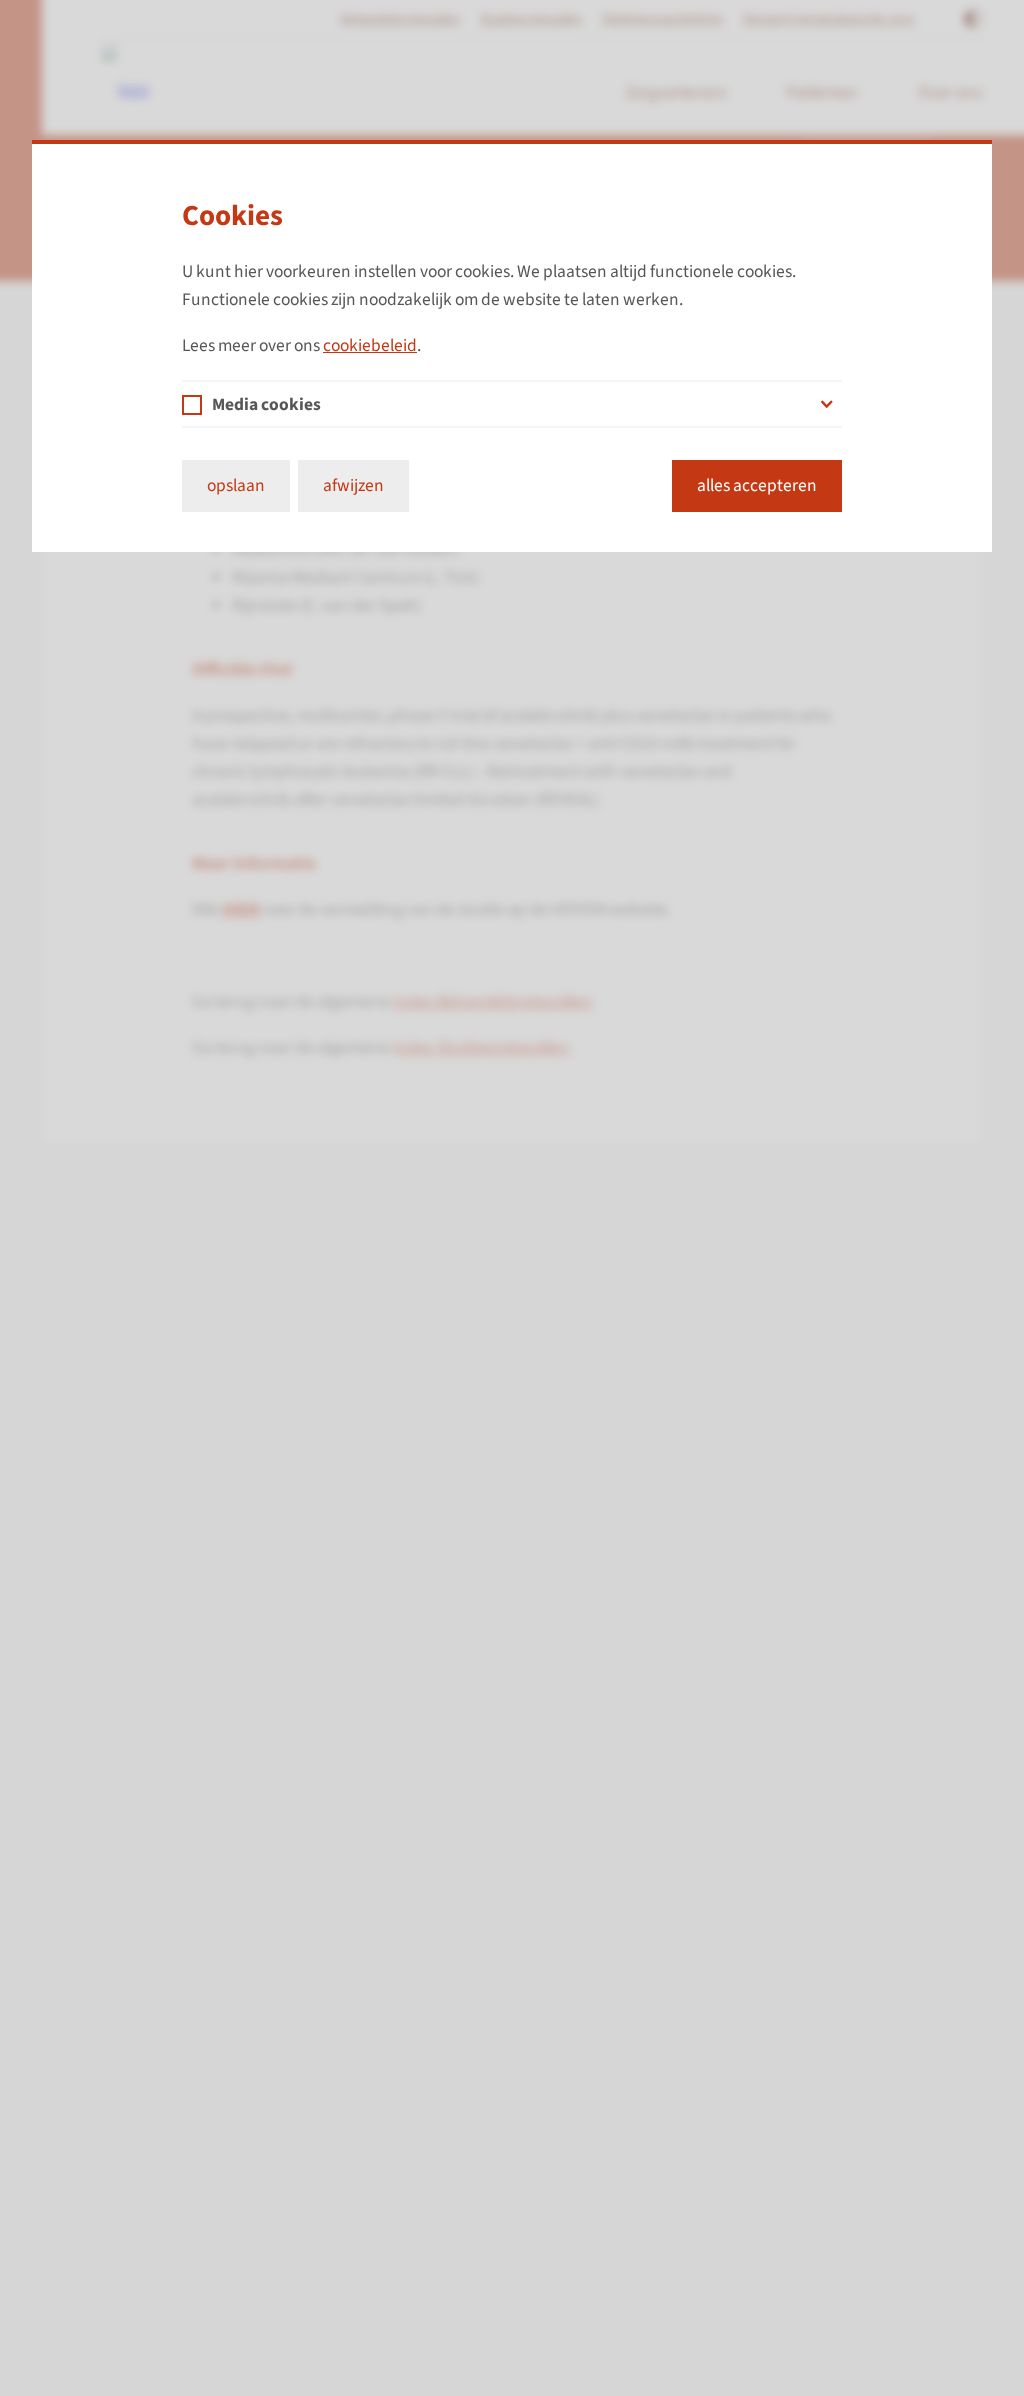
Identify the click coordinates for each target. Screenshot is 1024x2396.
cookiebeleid (370, 345)
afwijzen (353, 485)
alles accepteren (757, 485)
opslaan (236, 485)
